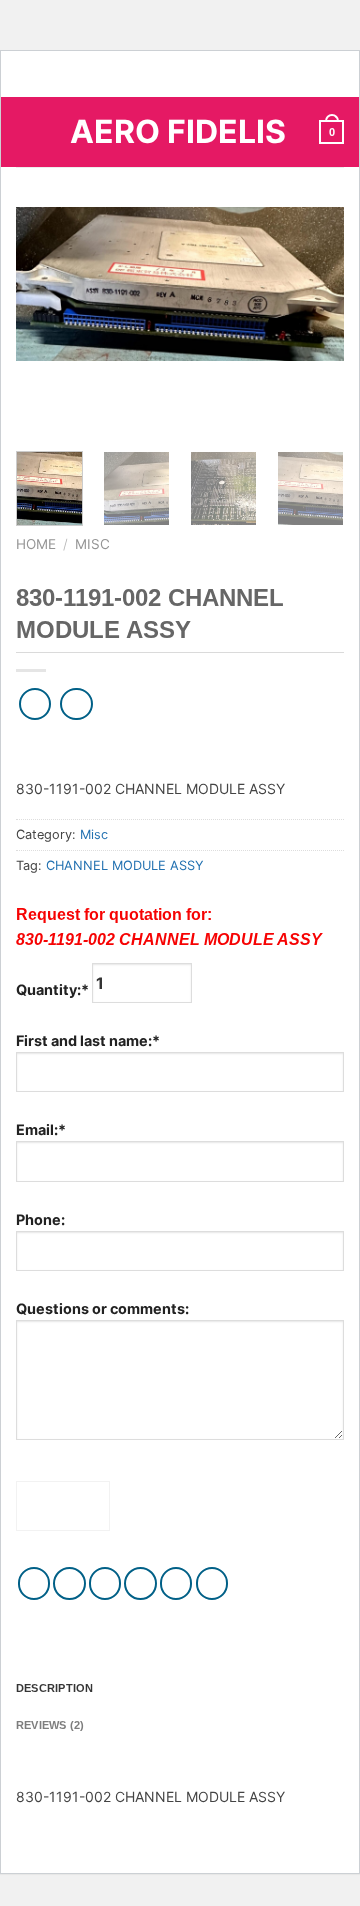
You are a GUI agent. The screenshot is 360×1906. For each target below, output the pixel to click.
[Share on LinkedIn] (212, 1583)
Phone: (40, 1219)
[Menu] (26, 132)
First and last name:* (88, 1040)
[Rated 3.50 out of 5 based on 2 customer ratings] (180, 745)
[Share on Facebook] (69, 1583)
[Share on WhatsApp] (34, 1583)
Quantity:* (54, 989)
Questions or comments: (102, 1308)
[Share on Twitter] (105, 1583)
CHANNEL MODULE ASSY (125, 865)
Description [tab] (54, 1688)
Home (36, 544)
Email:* (41, 1129)
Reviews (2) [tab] (50, 1725)
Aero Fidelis (178, 132)
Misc (92, 544)
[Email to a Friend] (140, 1583)
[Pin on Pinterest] (176, 1583)
